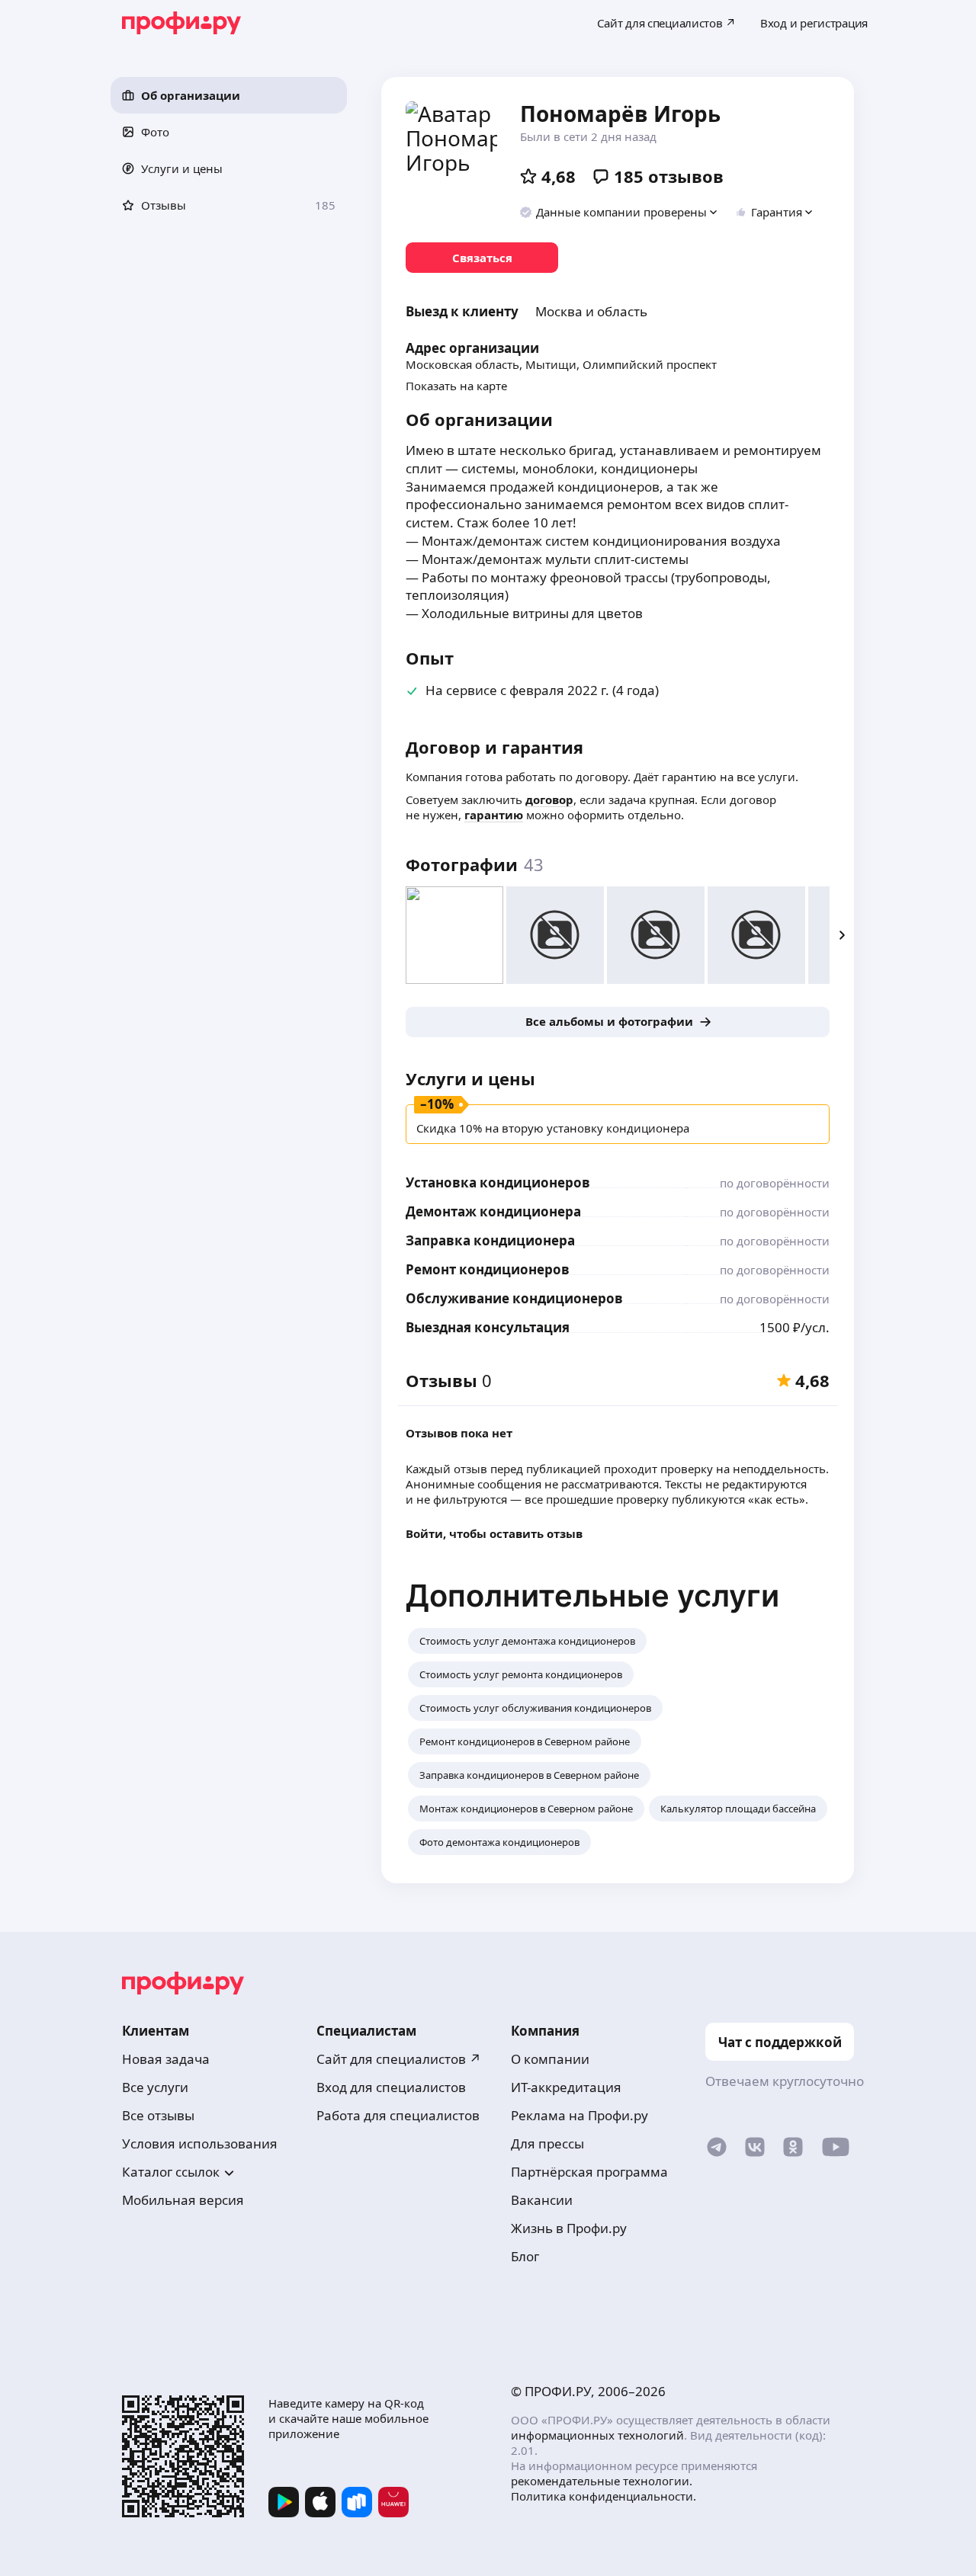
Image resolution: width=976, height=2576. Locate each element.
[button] (229, 95)
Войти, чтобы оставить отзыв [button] (494, 1533)
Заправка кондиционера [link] (490, 1240)
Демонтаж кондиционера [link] (493, 1211)
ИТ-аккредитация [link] (566, 2087)
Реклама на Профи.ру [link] (579, 2115)
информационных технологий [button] (597, 2435)
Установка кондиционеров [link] (498, 1182)
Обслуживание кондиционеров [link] (514, 1298)
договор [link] (549, 799)
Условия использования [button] (200, 2143)
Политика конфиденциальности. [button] (604, 2496)
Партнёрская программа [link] (589, 2172)
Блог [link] (525, 2256)
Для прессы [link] (547, 2143)
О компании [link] (550, 2059)
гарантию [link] (494, 815)
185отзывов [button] (669, 176)
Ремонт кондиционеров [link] (488, 1269)
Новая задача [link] (166, 2059)
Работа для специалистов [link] (398, 2115)
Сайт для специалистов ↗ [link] (399, 2059)
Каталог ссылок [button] (171, 2172)
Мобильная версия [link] (183, 2200)
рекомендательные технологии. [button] (602, 2481)
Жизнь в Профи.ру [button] (569, 2228)
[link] (482, 258)
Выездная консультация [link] (488, 1327)
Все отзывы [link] (158, 2115)
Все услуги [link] (155, 2087)
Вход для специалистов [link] (391, 2087)
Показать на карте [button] (456, 386)
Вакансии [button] (542, 2200)
